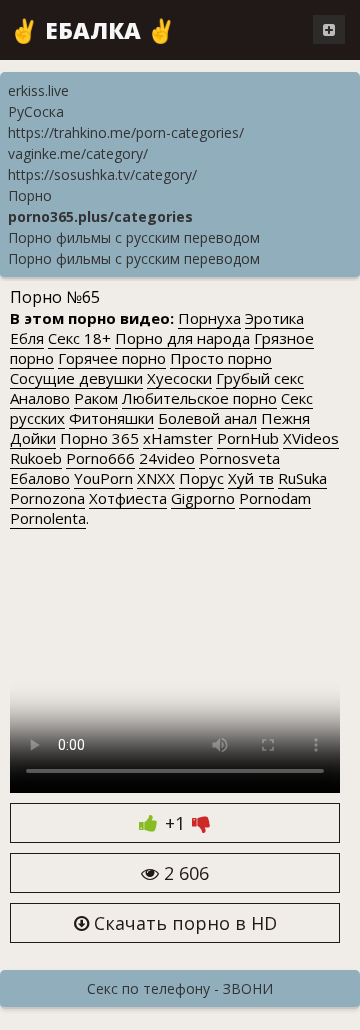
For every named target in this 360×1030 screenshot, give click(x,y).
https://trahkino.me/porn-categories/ (126, 132)
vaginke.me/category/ (78, 153)
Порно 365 (99, 438)
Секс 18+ (79, 338)
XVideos (311, 438)
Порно (30, 195)
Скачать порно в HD (183, 923)
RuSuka (302, 478)
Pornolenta (48, 518)
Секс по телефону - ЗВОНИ (180, 988)
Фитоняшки (111, 418)
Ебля (27, 338)
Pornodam (275, 498)
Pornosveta (239, 458)
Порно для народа (182, 338)
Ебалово (40, 478)
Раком (96, 398)
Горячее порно (112, 358)
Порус (201, 478)
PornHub (248, 438)
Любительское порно (199, 398)
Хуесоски (179, 378)
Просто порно (221, 358)
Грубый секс (260, 378)
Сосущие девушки (76, 378)
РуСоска (36, 111)
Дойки (33, 438)
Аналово (40, 398)
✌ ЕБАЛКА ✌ (93, 30)
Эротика (274, 318)
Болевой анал (207, 418)
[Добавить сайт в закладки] (329, 29)
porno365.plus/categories (100, 216)
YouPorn (103, 478)
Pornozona (47, 498)
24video (167, 458)
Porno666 (100, 458)
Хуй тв (251, 478)
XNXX (156, 478)
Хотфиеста (128, 498)
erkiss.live (38, 90)
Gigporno (203, 498)
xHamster (178, 438)
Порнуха (209, 318)
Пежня (285, 418)
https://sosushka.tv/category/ (102, 174)
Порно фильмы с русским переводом (134, 237)
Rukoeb (36, 458)
